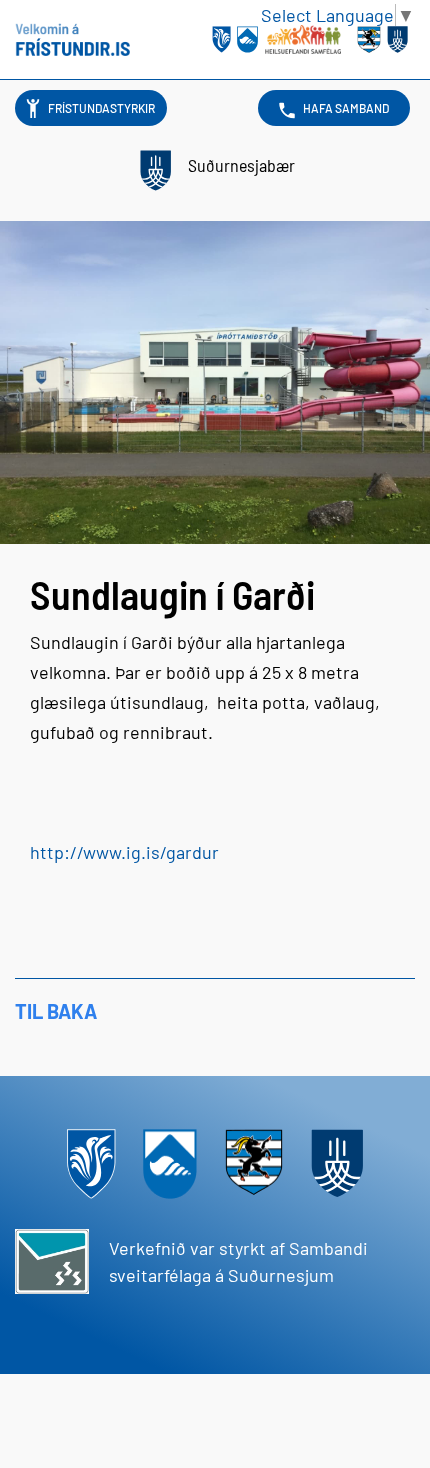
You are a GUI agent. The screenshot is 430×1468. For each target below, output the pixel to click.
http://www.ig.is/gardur (124, 852)
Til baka (56, 1011)
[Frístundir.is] (72, 40)
